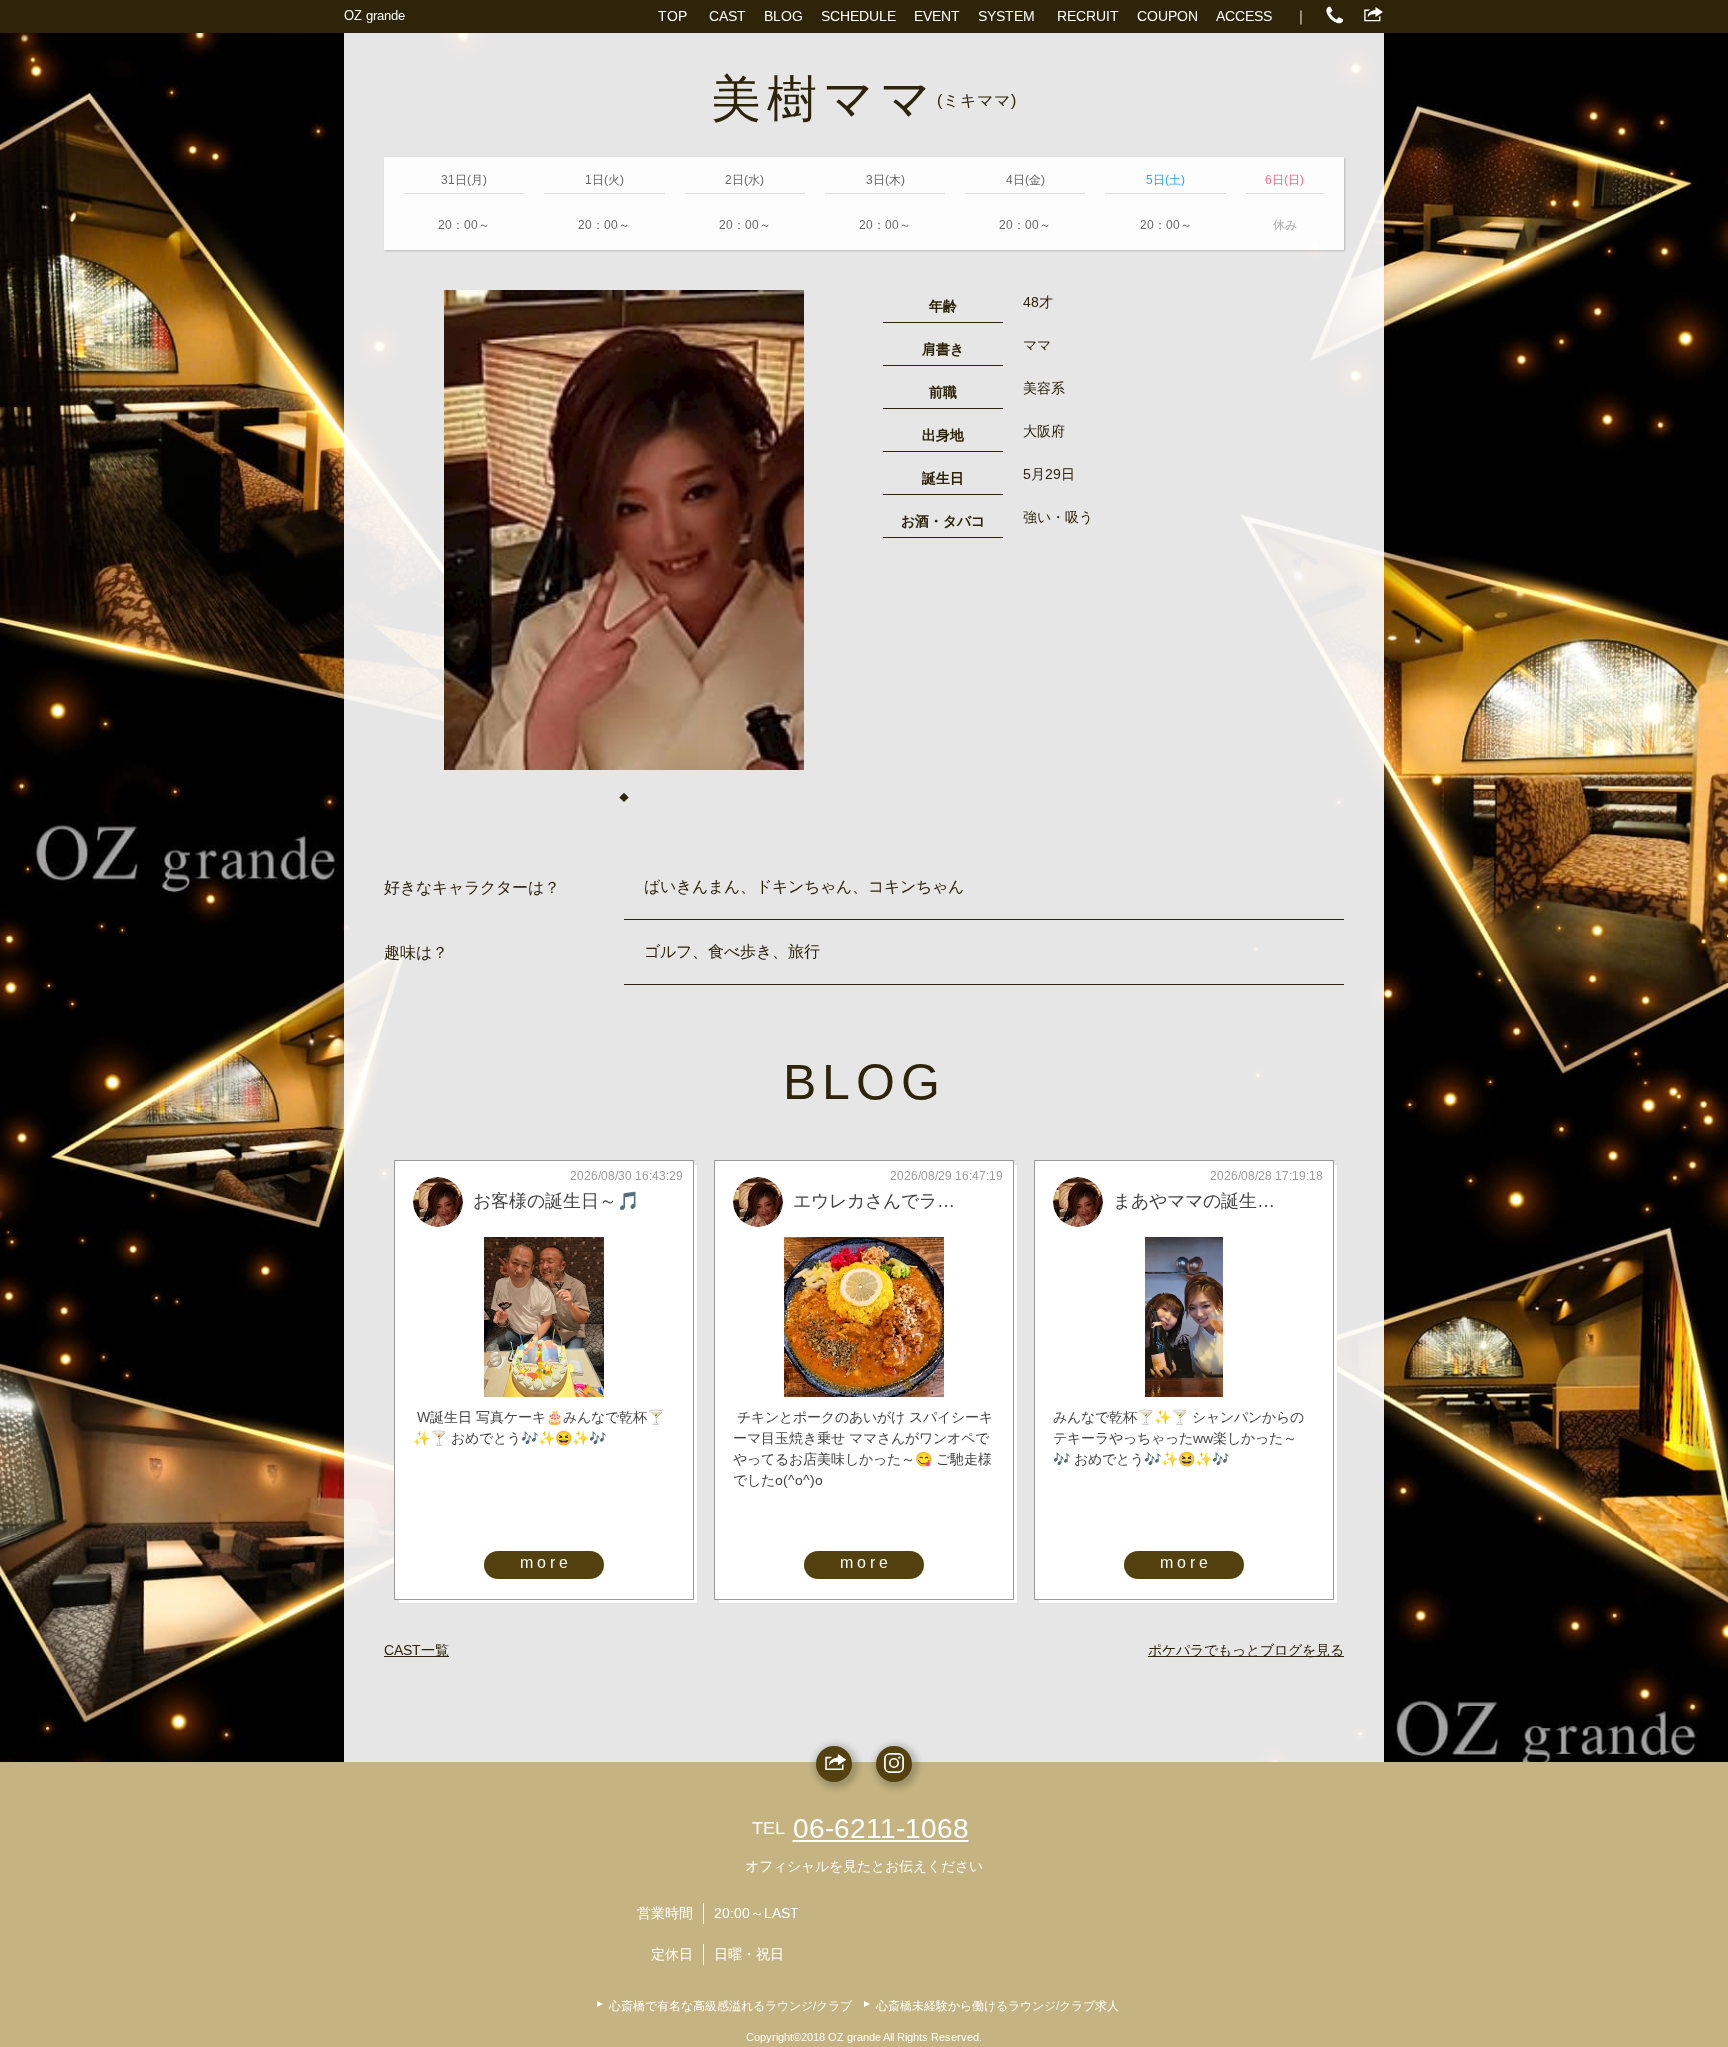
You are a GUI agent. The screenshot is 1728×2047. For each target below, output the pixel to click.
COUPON (1167, 16)
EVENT (937, 16)
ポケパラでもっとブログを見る (1246, 1650)
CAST (727, 16)
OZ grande (374, 15)
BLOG (783, 16)
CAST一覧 (416, 1650)
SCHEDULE (858, 16)
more (546, 1562)
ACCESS (1244, 16)
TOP (672, 16)
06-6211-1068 (881, 1828)
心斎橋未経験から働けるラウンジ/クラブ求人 (997, 2006)
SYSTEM (1006, 16)
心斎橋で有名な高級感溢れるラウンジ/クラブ (730, 2006)
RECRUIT (1088, 16)
